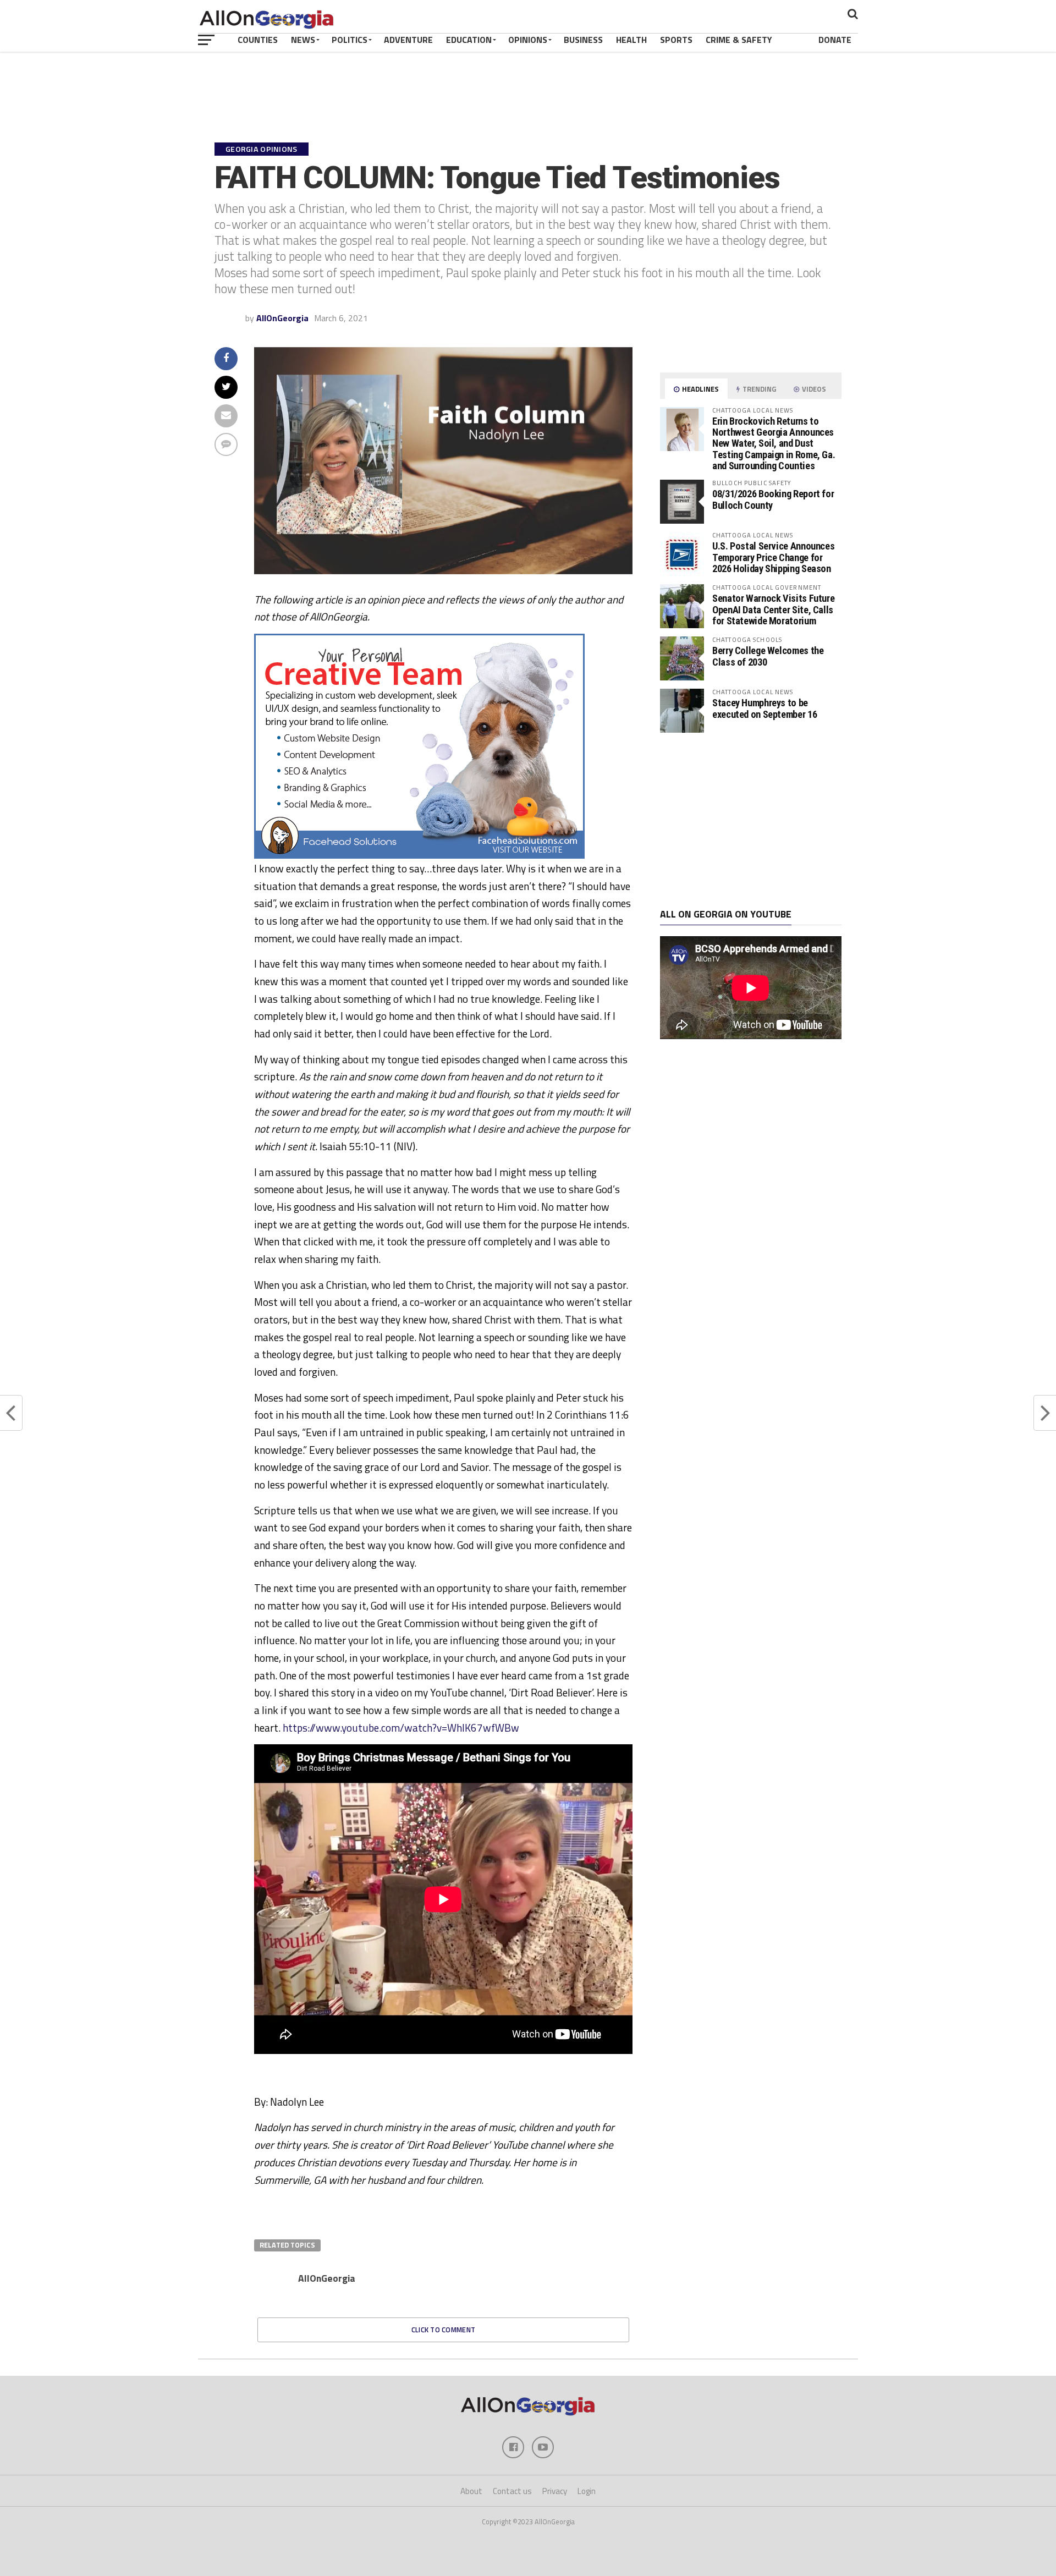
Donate (835, 40)
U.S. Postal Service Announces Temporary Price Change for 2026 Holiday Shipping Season (773, 557)
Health (631, 40)
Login (587, 2491)
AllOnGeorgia (282, 318)
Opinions (528, 40)
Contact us (512, 2491)
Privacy (555, 2491)
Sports (676, 40)
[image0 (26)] (419, 855)
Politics (350, 40)
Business (583, 40)
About (471, 2491)
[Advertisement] (751, 821)
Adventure (408, 40)
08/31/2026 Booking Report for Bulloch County (773, 499)
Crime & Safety (739, 40)
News (303, 40)
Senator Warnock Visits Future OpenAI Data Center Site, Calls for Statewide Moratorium (773, 609)
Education (469, 40)
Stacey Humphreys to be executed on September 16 (765, 708)
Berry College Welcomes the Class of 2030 (768, 656)
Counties (258, 40)
